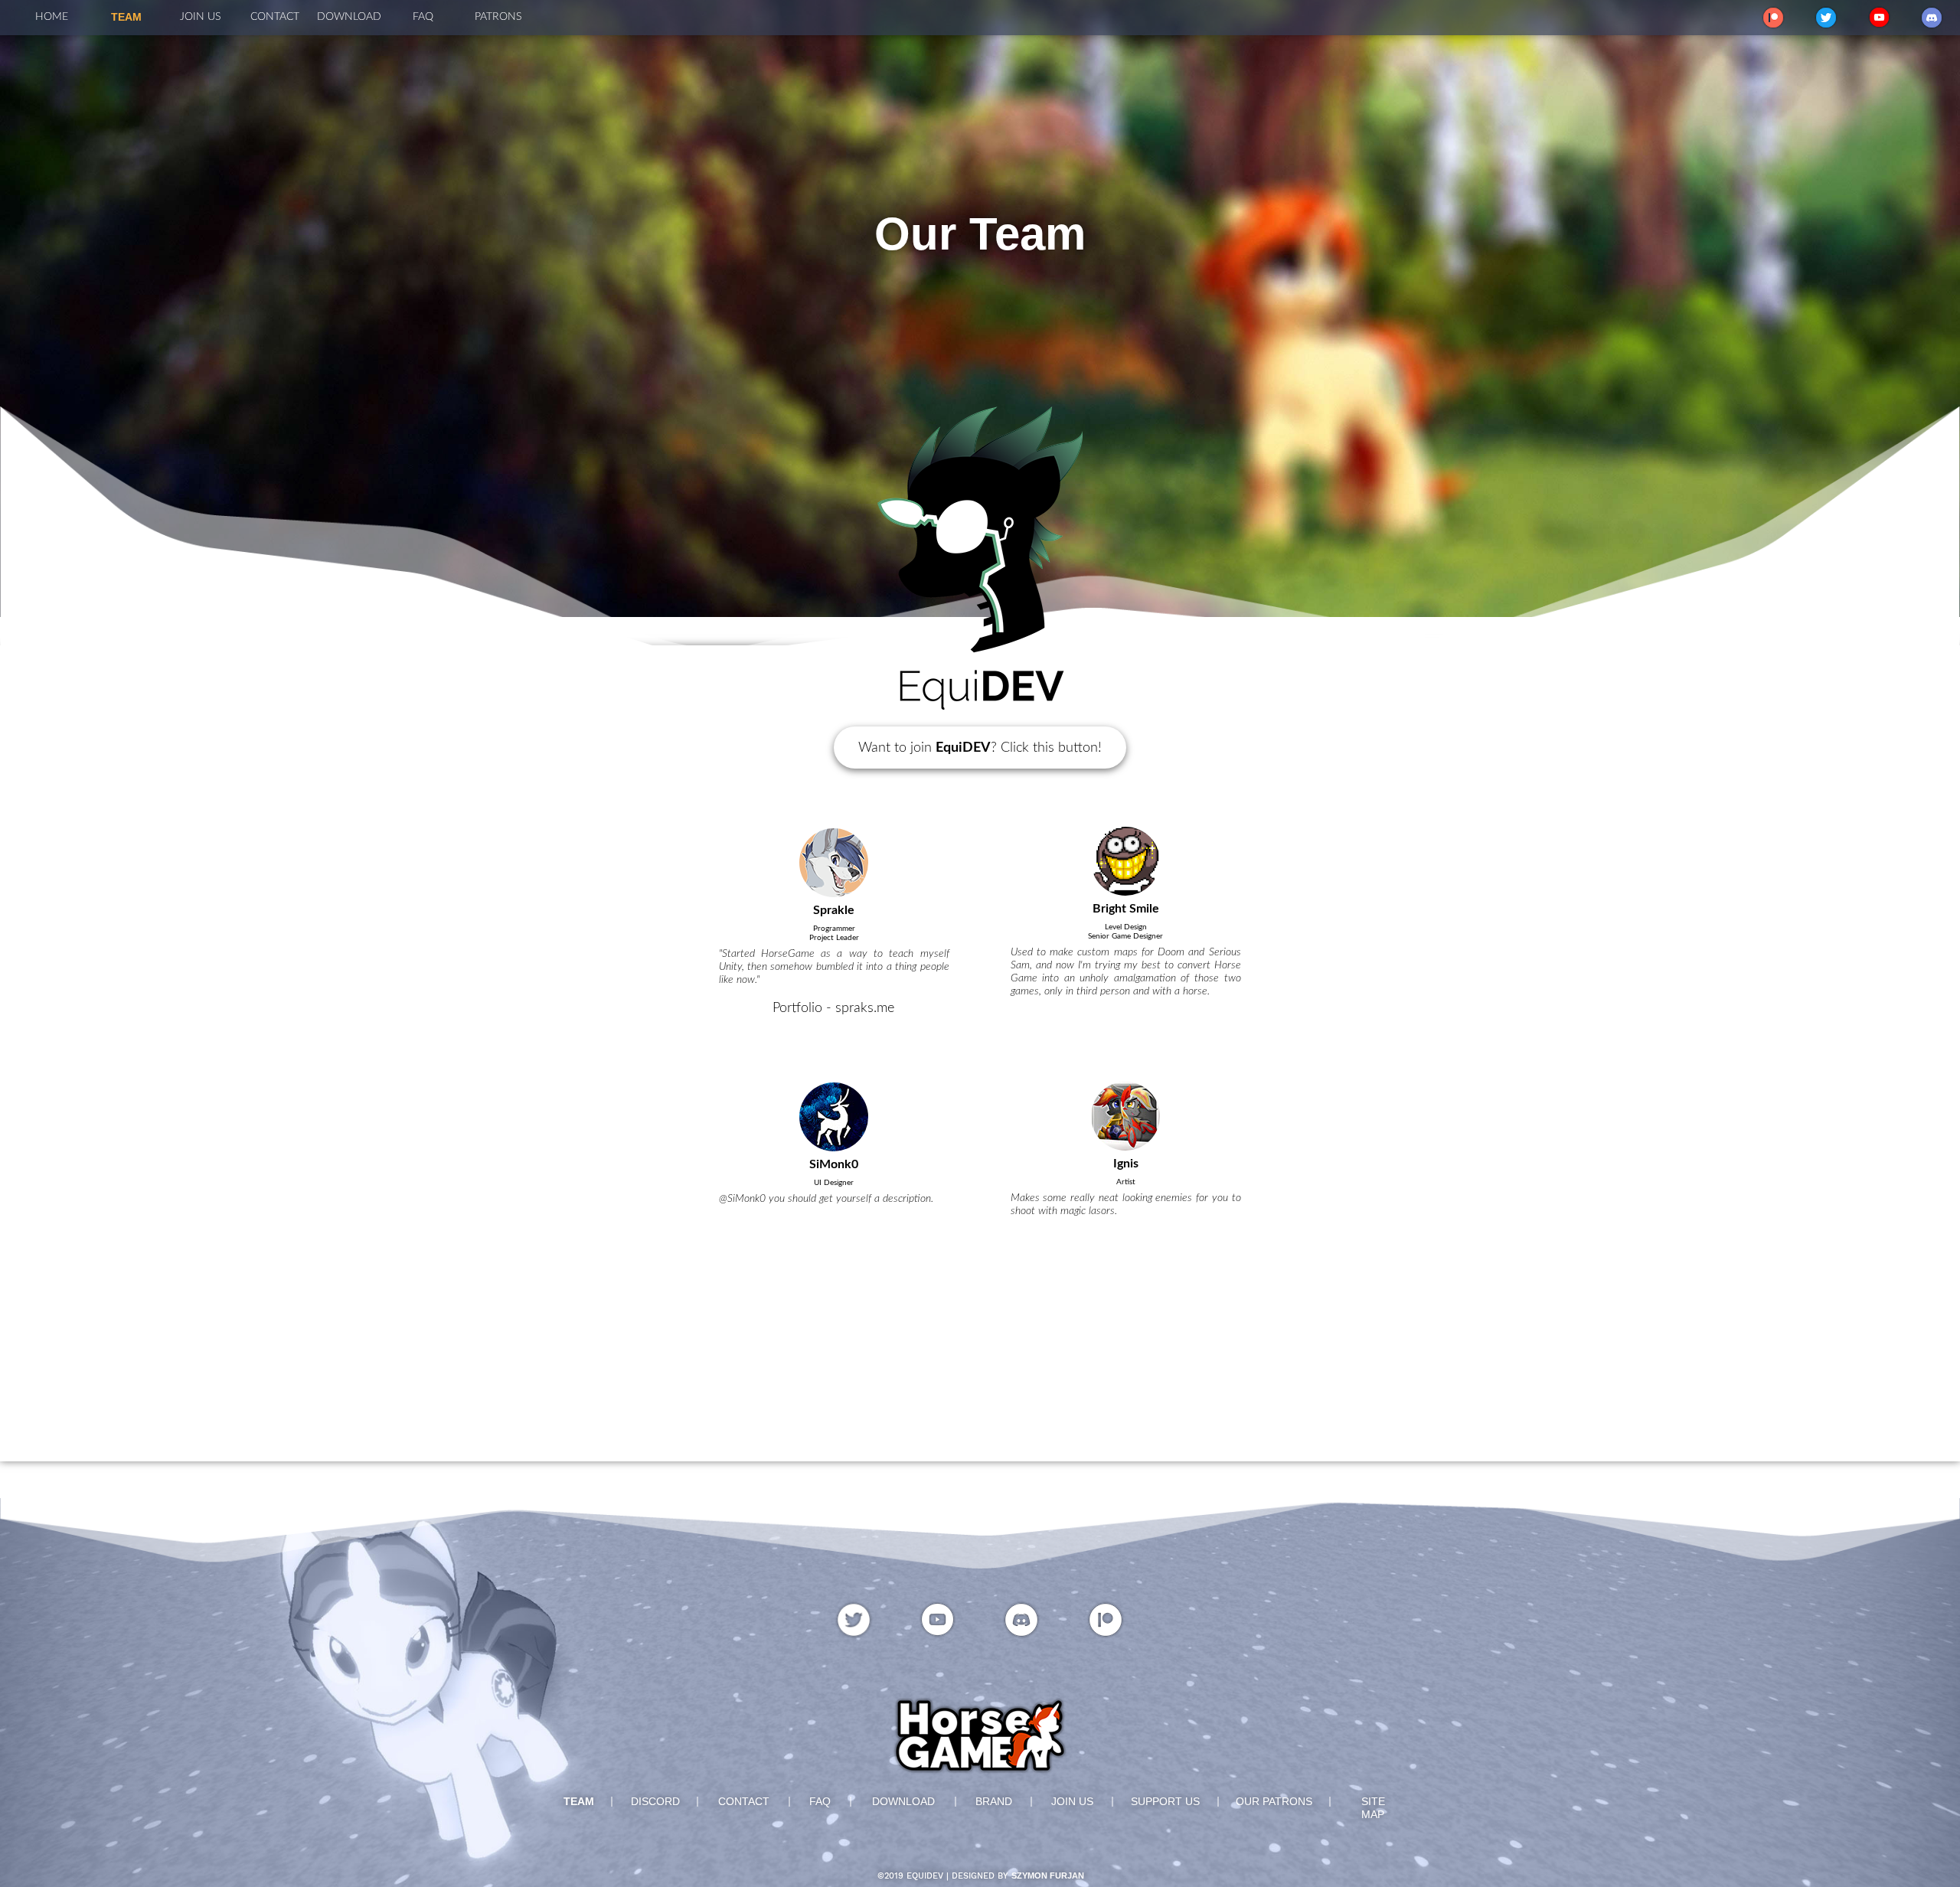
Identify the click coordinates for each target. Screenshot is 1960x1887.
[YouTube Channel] (1879, 17)
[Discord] (1932, 18)
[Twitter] (1826, 18)
